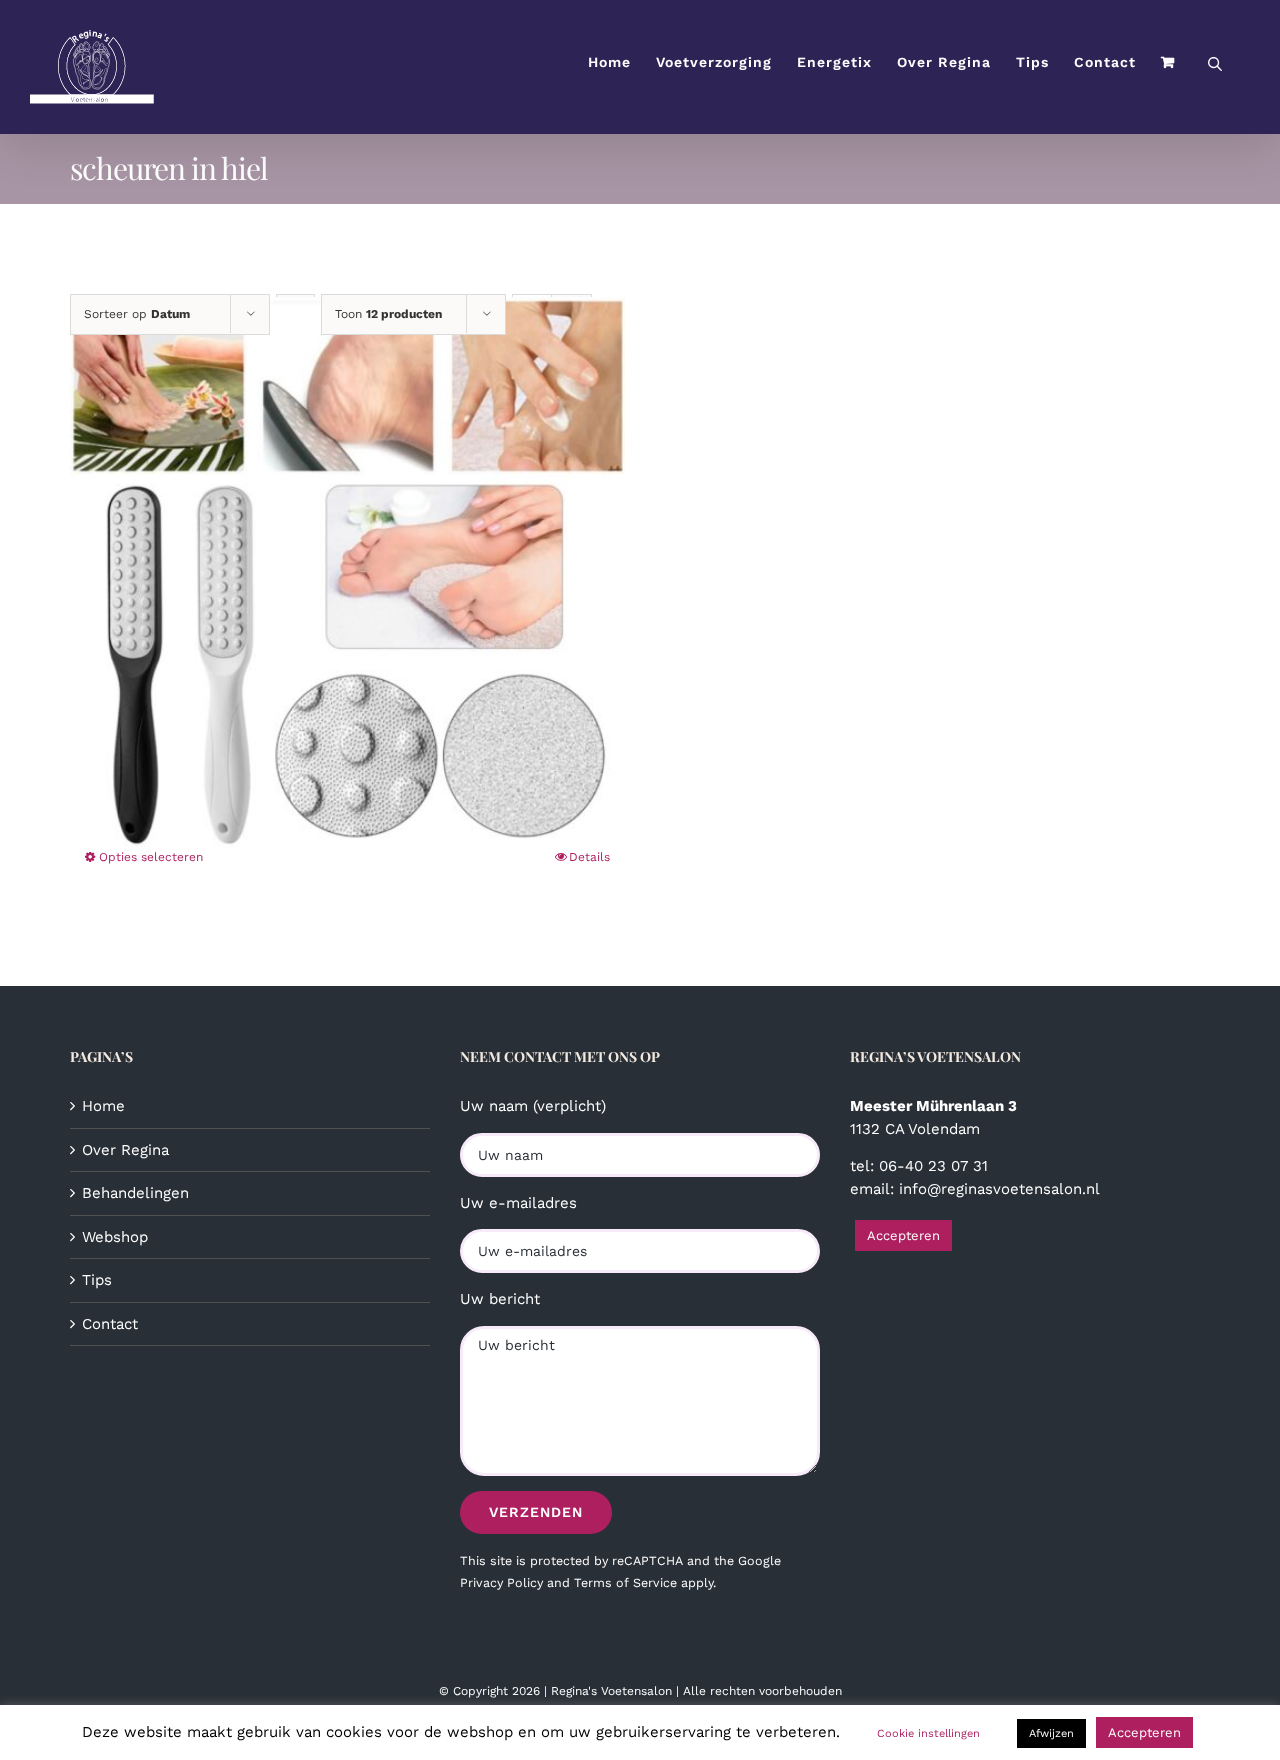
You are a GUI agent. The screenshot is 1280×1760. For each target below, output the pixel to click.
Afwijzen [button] (1051, 1733)
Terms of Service (625, 1582)
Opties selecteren (151, 857)
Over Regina (125, 1150)
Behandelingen (135, 1193)
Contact (110, 1324)
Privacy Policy (501, 1582)
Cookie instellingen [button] (928, 1733)
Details (589, 857)
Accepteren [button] (903, 1235)
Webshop (115, 1237)
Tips (97, 1280)
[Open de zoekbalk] (1215, 62)
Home (103, 1106)
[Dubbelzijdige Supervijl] (347, 575)
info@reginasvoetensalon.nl (999, 1189)
